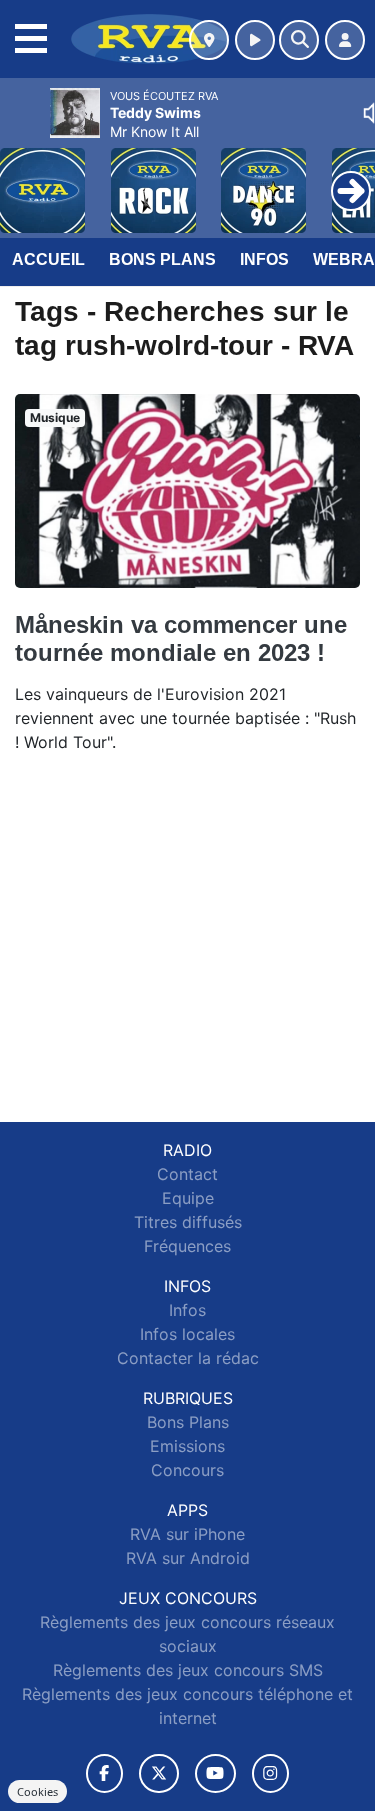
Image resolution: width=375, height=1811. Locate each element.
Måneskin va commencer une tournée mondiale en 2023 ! (181, 638)
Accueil (48, 259)
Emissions (187, 1446)
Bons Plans (162, 259)
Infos (264, 259)
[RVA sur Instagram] (271, 1773)
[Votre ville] (209, 40)
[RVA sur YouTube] (215, 1773)
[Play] (26, 176)
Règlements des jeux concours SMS (188, 1670)
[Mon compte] (345, 40)
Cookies (37, 1791)
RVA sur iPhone (187, 1534)
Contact (187, 1174)
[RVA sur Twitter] (158, 1773)
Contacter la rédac (188, 1358)
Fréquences (187, 1246)
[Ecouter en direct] (255, 40)
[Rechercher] (299, 40)
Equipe (188, 1198)
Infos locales (187, 1334)
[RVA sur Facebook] (105, 1773)
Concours (187, 1470)
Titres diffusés (188, 1222)
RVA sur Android (188, 1558)
